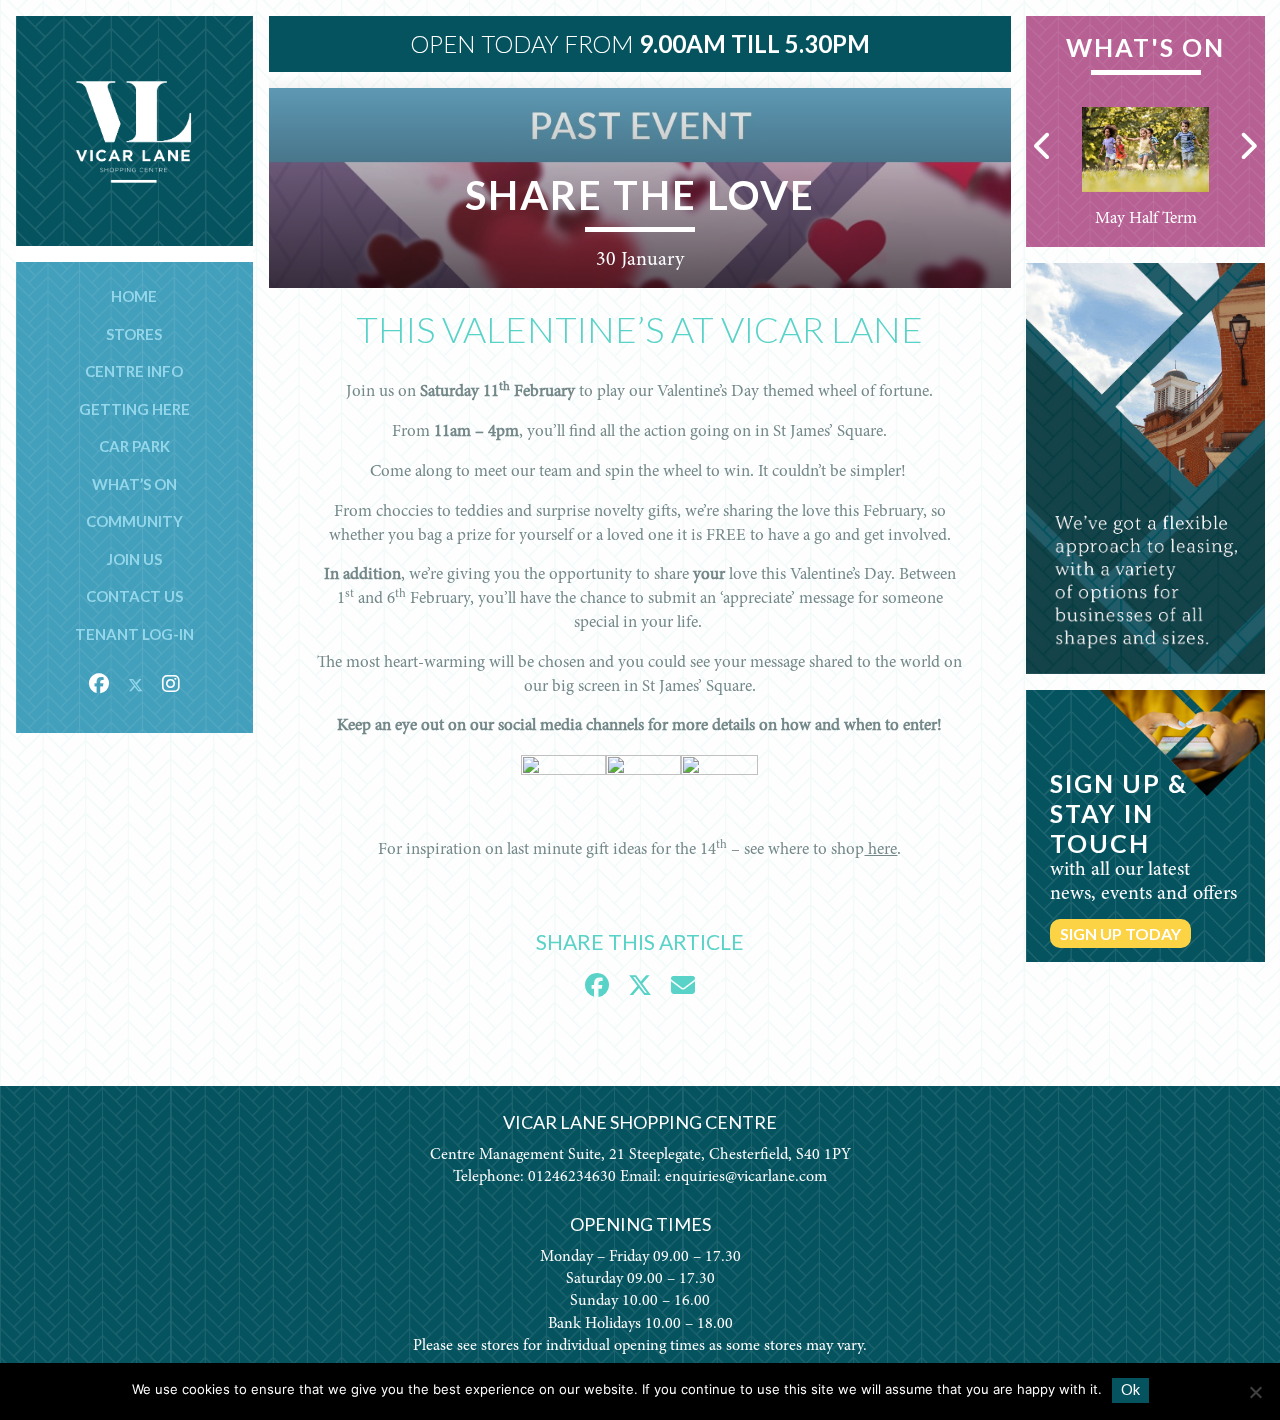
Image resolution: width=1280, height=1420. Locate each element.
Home (134, 296)
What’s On (134, 484)
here (880, 850)
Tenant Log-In (134, 634)
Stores (134, 334)
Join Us (134, 559)
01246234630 (572, 1177)
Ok (1130, 1389)
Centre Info (134, 371)
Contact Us (134, 596)
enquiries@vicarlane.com (746, 1177)
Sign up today (1120, 933)
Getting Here (134, 409)
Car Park (134, 446)
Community (134, 521)
